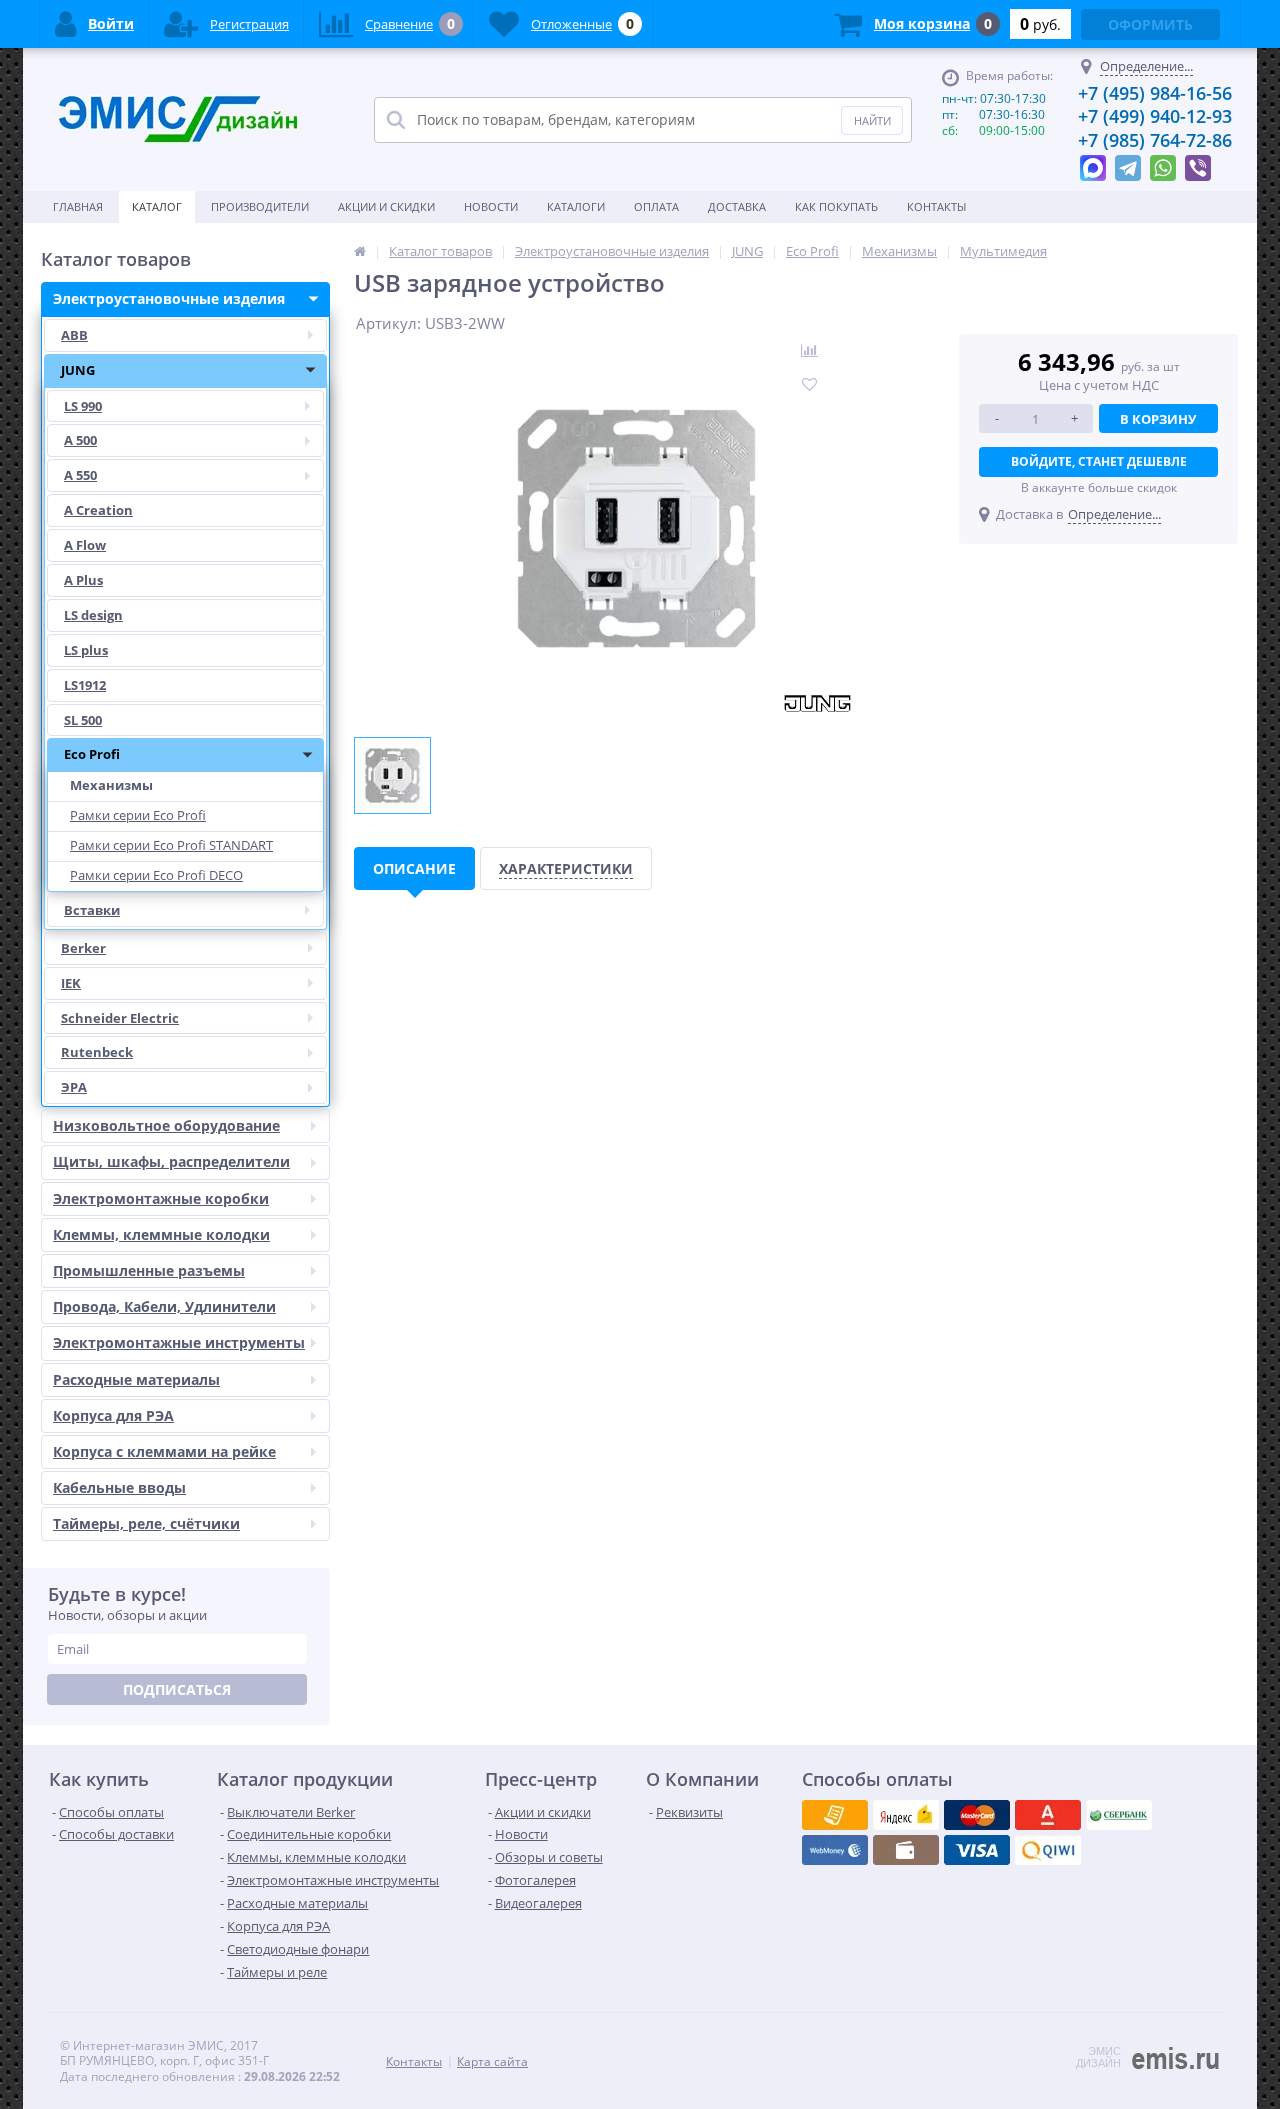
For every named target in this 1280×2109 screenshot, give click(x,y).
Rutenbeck (97, 1052)
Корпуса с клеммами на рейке (164, 1451)
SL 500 (83, 720)
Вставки (92, 910)
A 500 (80, 440)
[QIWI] (1119, 1815)
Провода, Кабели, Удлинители (164, 1306)
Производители (260, 206)
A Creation (98, 510)
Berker (83, 948)
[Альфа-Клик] (835, 1850)
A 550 (80, 475)
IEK (71, 983)
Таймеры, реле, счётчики (146, 1523)
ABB (74, 335)
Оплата (656, 206)
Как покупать (836, 206)
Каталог (157, 206)
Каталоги (576, 206)
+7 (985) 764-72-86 (1155, 140)
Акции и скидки (386, 206)
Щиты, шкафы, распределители (171, 1161)
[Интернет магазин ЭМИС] (360, 251)
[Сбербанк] (906, 1850)
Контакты (936, 206)
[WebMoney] (977, 1815)
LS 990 (83, 406)
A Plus (83, 580)
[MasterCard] (906, 1815)
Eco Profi (92, 754)
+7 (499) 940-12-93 (1155, 116)
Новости (491, 206)
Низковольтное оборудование (166, 1125)
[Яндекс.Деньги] (1048, 1815)
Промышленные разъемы (149, 1270)
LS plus (86, 650)
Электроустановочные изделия (169, 298)
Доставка (737, 206)
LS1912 (85, 685)
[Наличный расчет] (977, 1850)
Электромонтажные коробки (161, 1198)
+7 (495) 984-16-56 (1155, 93)
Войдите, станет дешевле (1099, 461)
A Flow (85, 545)
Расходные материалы (136, 1379)
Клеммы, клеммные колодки (161, 1234)
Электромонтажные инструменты (179, 1342)
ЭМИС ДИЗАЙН (1098, 2057)
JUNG (78, 370)
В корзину (1158, 419)
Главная (78, 206)
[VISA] (835, 1815)
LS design (93, 615)
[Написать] (1093, 163)
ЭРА (74, 1087)
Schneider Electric (120, 1018)
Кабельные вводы (119, 1487)
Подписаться (177, 1689)
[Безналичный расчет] (1048, 1850)
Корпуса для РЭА (113, 1415)
